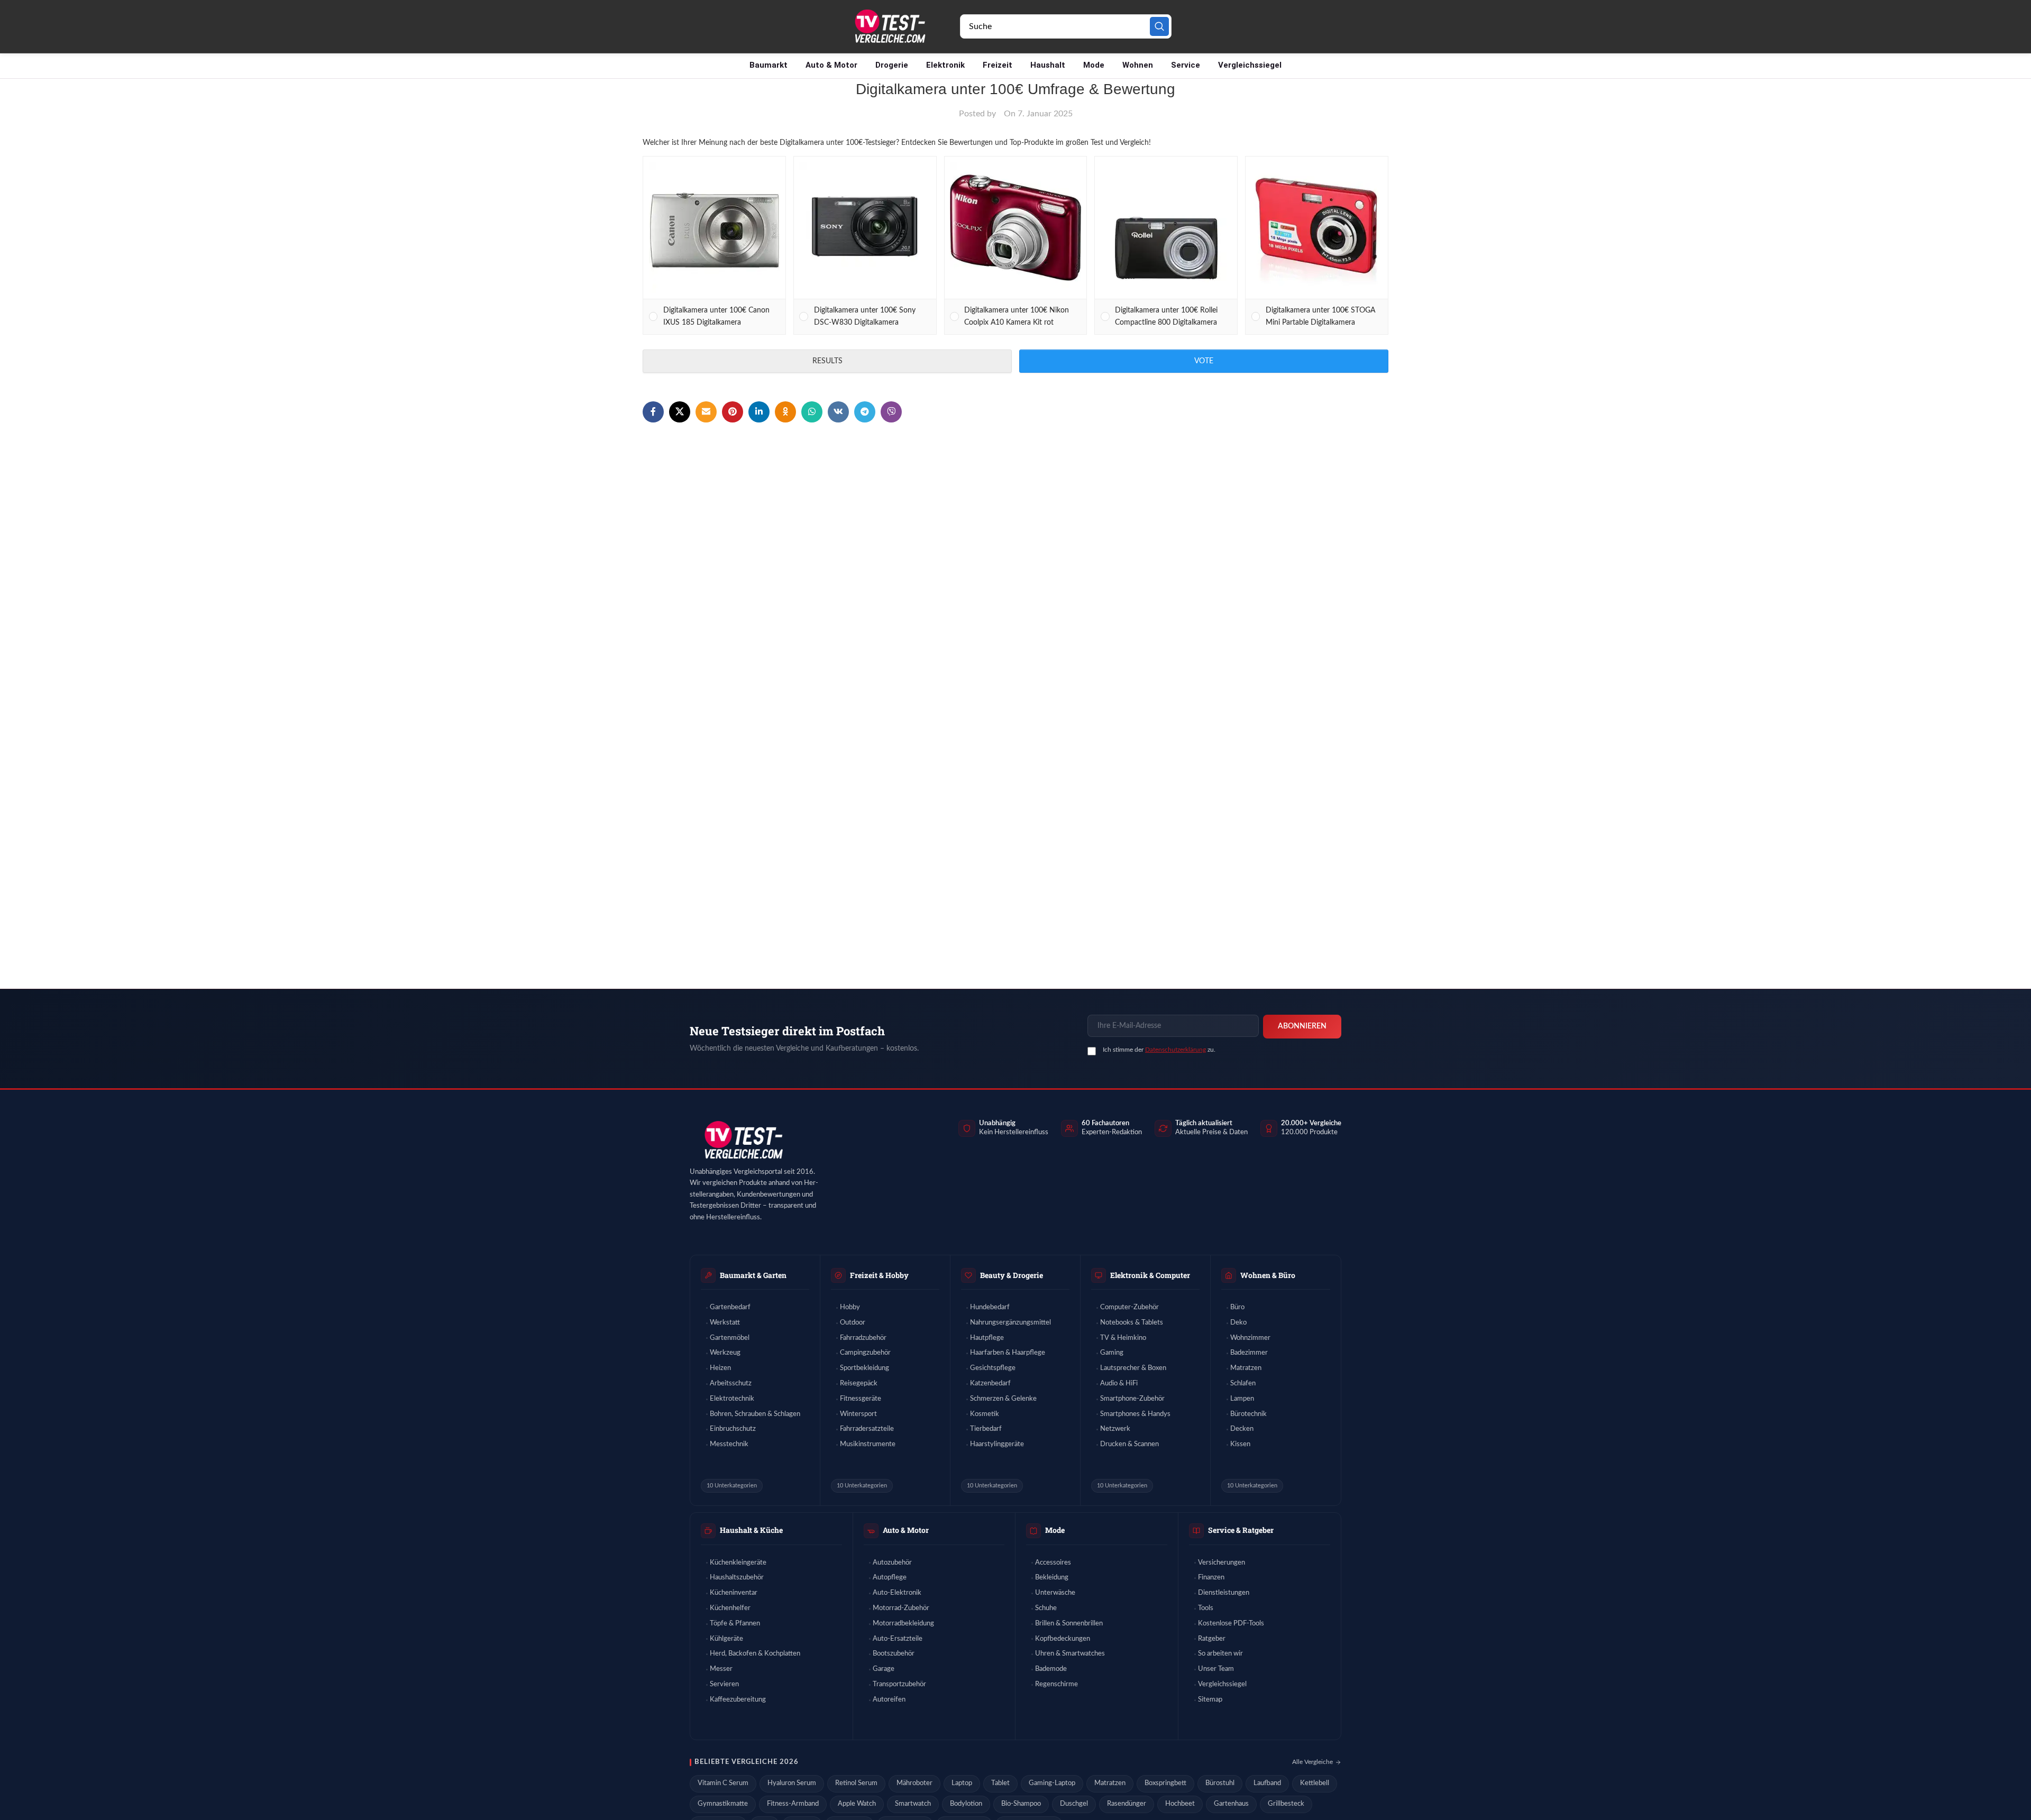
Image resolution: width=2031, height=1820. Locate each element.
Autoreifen (889, 1700)
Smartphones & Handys (1135, 1414)
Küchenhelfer (730, 1608)
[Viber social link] (891, 412)
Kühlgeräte (726, 1639)
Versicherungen (1222, 1563)
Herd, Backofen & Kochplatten (755, 1654)
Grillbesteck (1286, 1804)
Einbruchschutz (733, 1429)
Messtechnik (729, 1444)
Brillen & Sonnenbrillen (1069, 1624)
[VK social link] (838, 412)
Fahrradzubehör (863, 1338)
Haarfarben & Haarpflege (1008, 1353)
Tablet (1000, 1783)
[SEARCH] (1159, 26)
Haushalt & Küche (751, 1530)
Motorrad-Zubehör (901, 1608)
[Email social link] (706, 412)
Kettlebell (1315, 1783)
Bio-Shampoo (1021, 1804)
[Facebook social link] (653, 412)
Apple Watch (857, 1804)
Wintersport (858, 1414)
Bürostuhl (1220, 1783)
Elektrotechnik (732, 1399)
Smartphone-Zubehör (1132, 1399)
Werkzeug (725, 1353)
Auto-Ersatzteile (898, 1639)
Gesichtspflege (993, 1368)
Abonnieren (1302, 1026)
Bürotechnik (1248, 1414)
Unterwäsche (1055, 1593)
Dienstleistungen (1224, 1593)
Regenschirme (1056, 1684)
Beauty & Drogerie (1012, 1275)
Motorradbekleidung (903, 1624)
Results (827, 361)
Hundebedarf (990, 1307)
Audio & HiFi (1119, 1384)
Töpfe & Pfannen (735, 1624)
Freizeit (998, 65)
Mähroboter (914, 1783)
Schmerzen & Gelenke (1003, 1399)
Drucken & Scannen (1129, 1444)
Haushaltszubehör (737, 1578)
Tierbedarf (986, 1429)
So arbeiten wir (1220, 1654)
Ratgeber (1212, 1639)
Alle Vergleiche (1312, 1762)
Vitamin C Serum (723, 1783)
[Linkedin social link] (759, 412)
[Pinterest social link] (733, 412)
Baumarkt (769, 65)
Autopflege (890, 1578)
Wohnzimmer (1250, 1338)
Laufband (1267, 1783)
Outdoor (853, 1323)
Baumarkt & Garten (753, 1275)
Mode (1094, 65)
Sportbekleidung (864, 1368)
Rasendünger (1127, 1804)
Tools (1206, 1608)
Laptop (962, 1783)
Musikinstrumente (868, 1444)
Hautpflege (987, 1338)
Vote (1204, 361)
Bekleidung (1052, 1578)
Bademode (1051, 1669)
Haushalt (1048, 65)
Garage (884, 1669)
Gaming (1112, 1353)
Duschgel (1074, 1804)
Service (1186, 65)
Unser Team (1216, 1669)
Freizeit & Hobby (879, 1275)
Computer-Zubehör (1129, 1307)
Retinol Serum (856, 1783)
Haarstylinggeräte (997, 1444)
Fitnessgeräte (861, 1399)
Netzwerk (1115, 1429)
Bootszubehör (894, 1654)
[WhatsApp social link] (812, 412)
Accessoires (1053, 1563)
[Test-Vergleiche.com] (743, 1140)
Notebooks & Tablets (1132, 1323)
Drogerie (892, 65)
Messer (721, 1669)
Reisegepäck (859, 1384)
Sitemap (1210, 1700)
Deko (1238, 1323)
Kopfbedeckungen (1063, 1639)
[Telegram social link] (865, 412)
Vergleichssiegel (1250, 65)
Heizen (720, 1368)
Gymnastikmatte (723, 1804)
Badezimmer (1249, 1353)
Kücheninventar (734, 1593)
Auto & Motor (831, 65)
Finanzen (1211, 1578)
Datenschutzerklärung (1175, 1050)
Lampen (1242, 1399)
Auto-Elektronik (897, 1593)
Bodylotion (966, 1804)
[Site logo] (889, 26)
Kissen (1240, 1444)
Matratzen (1246, 1368)
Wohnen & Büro (1268, 1275)
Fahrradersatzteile (867, 1429)
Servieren (724, 1684)
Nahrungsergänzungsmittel (1010, 1323)
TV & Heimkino (1123, 1338)
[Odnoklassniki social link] (785, 412)
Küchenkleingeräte (738, 1563)
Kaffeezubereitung (738, 1700)
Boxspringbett (1165, 1783)
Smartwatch (913, 1804)
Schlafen (1243, 1384)
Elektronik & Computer (1150, 1275)
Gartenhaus (1231, 1804)
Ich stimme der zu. (1159, 1050)
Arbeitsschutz (731, 1384)
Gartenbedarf (730, 1307)
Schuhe (1046, 1608)
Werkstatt (725, 1323)
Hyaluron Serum (792, 1783)
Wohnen (1138, 65)
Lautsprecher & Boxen (1133, 1368)
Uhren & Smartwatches (1070, 1654)
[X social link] (680, 412)
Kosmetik (985, 1414)
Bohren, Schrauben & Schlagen (755, 1414)
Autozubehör (892, 1563)
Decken (1242, 1429)
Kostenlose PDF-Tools (1231, 1624)
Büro (1237, 1307)
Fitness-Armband (793, 1804)
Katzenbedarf (990, 1384)
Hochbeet (1180, 1804)
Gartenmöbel (730, 1338)
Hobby (850, 1307)
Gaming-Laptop (1052, 1783)
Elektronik (945, 65)
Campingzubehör (865, 1353)
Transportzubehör (899, 1684)
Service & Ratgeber (1241, 1530)
